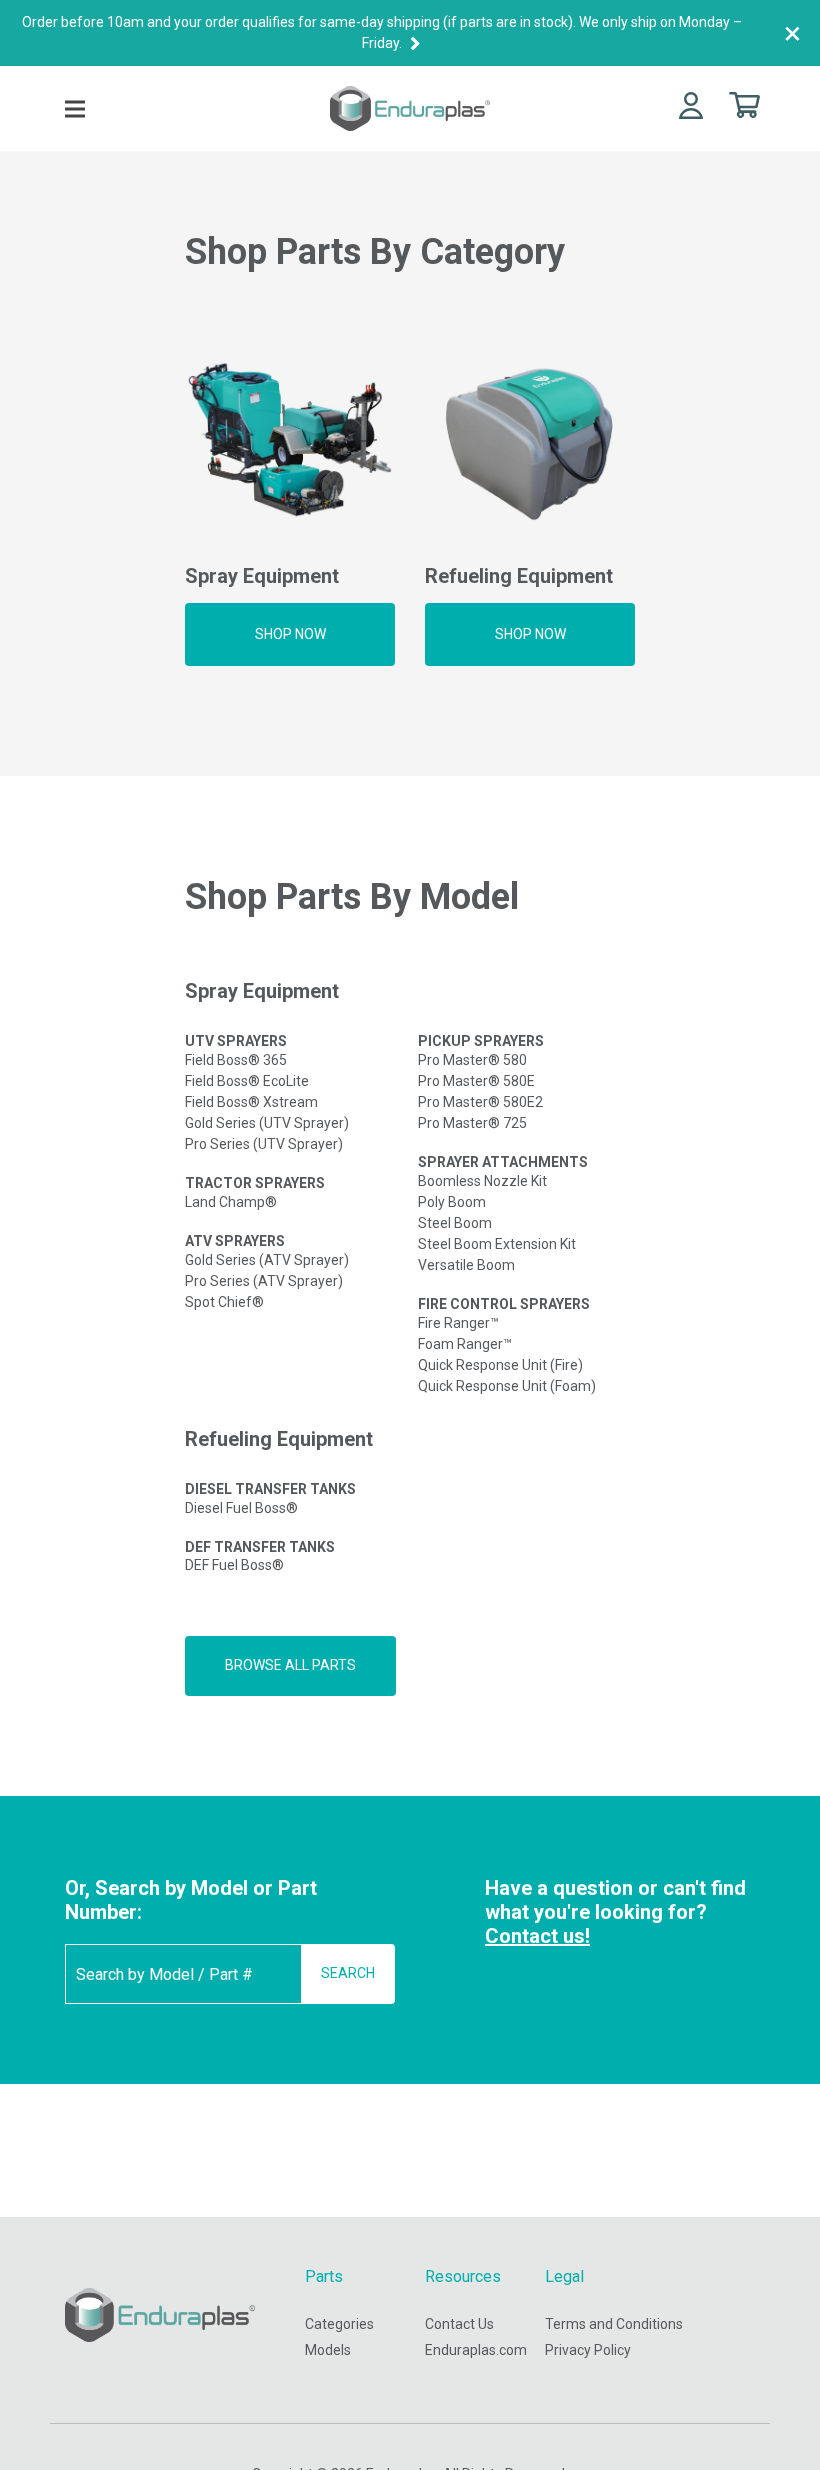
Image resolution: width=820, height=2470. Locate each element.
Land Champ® (231, 1202)
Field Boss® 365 (236, 1060)
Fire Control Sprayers (504, 1304)
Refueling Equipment (279, 1439)
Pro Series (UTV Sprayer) (264, 1144)
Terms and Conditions (614, 2324)
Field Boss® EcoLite (247, 1081)
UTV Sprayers (236, 1041)
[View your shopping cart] (744, 103)
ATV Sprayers (235, 1241)
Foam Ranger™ (465, 1344)
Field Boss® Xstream (251, 1102)
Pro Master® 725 (472, 1123)
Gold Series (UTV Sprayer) (267, 1123)
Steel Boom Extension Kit (497, 1244)
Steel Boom (455, 1223)
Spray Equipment (262, 991)
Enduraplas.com (476, 2350)
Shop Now (290, 634)
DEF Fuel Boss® (234, 1565)
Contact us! (537, 1936)
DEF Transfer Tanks (260, 1547)
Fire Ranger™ (458, 1323)
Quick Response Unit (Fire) (500, 1365)
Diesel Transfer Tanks (270, 1489)
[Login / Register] (691, 104)
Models (328, 2350)
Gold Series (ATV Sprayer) (267, 1260)
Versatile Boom (466, 1265)
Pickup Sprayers (481, 1041)
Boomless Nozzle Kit (482, 1181)
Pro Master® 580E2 (480, 1102)
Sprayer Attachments (503, 1162)
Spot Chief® (224, 1302)
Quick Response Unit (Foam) (507, 1386)
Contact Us (459, 2324)
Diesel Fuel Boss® (241, 1508)
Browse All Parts (290, 1665)
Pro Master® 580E (476, 1081)
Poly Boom (452, 1202)
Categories (339, 2324)
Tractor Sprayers (255, 1183)
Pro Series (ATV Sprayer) (264, 1281)
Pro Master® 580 (472, 1060)
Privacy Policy (588, 2350)
